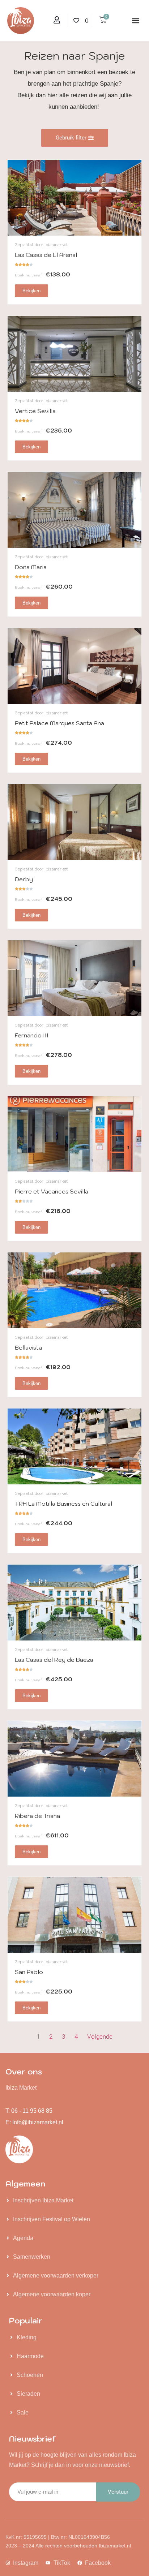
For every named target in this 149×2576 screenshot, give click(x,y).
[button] (136, 21)
